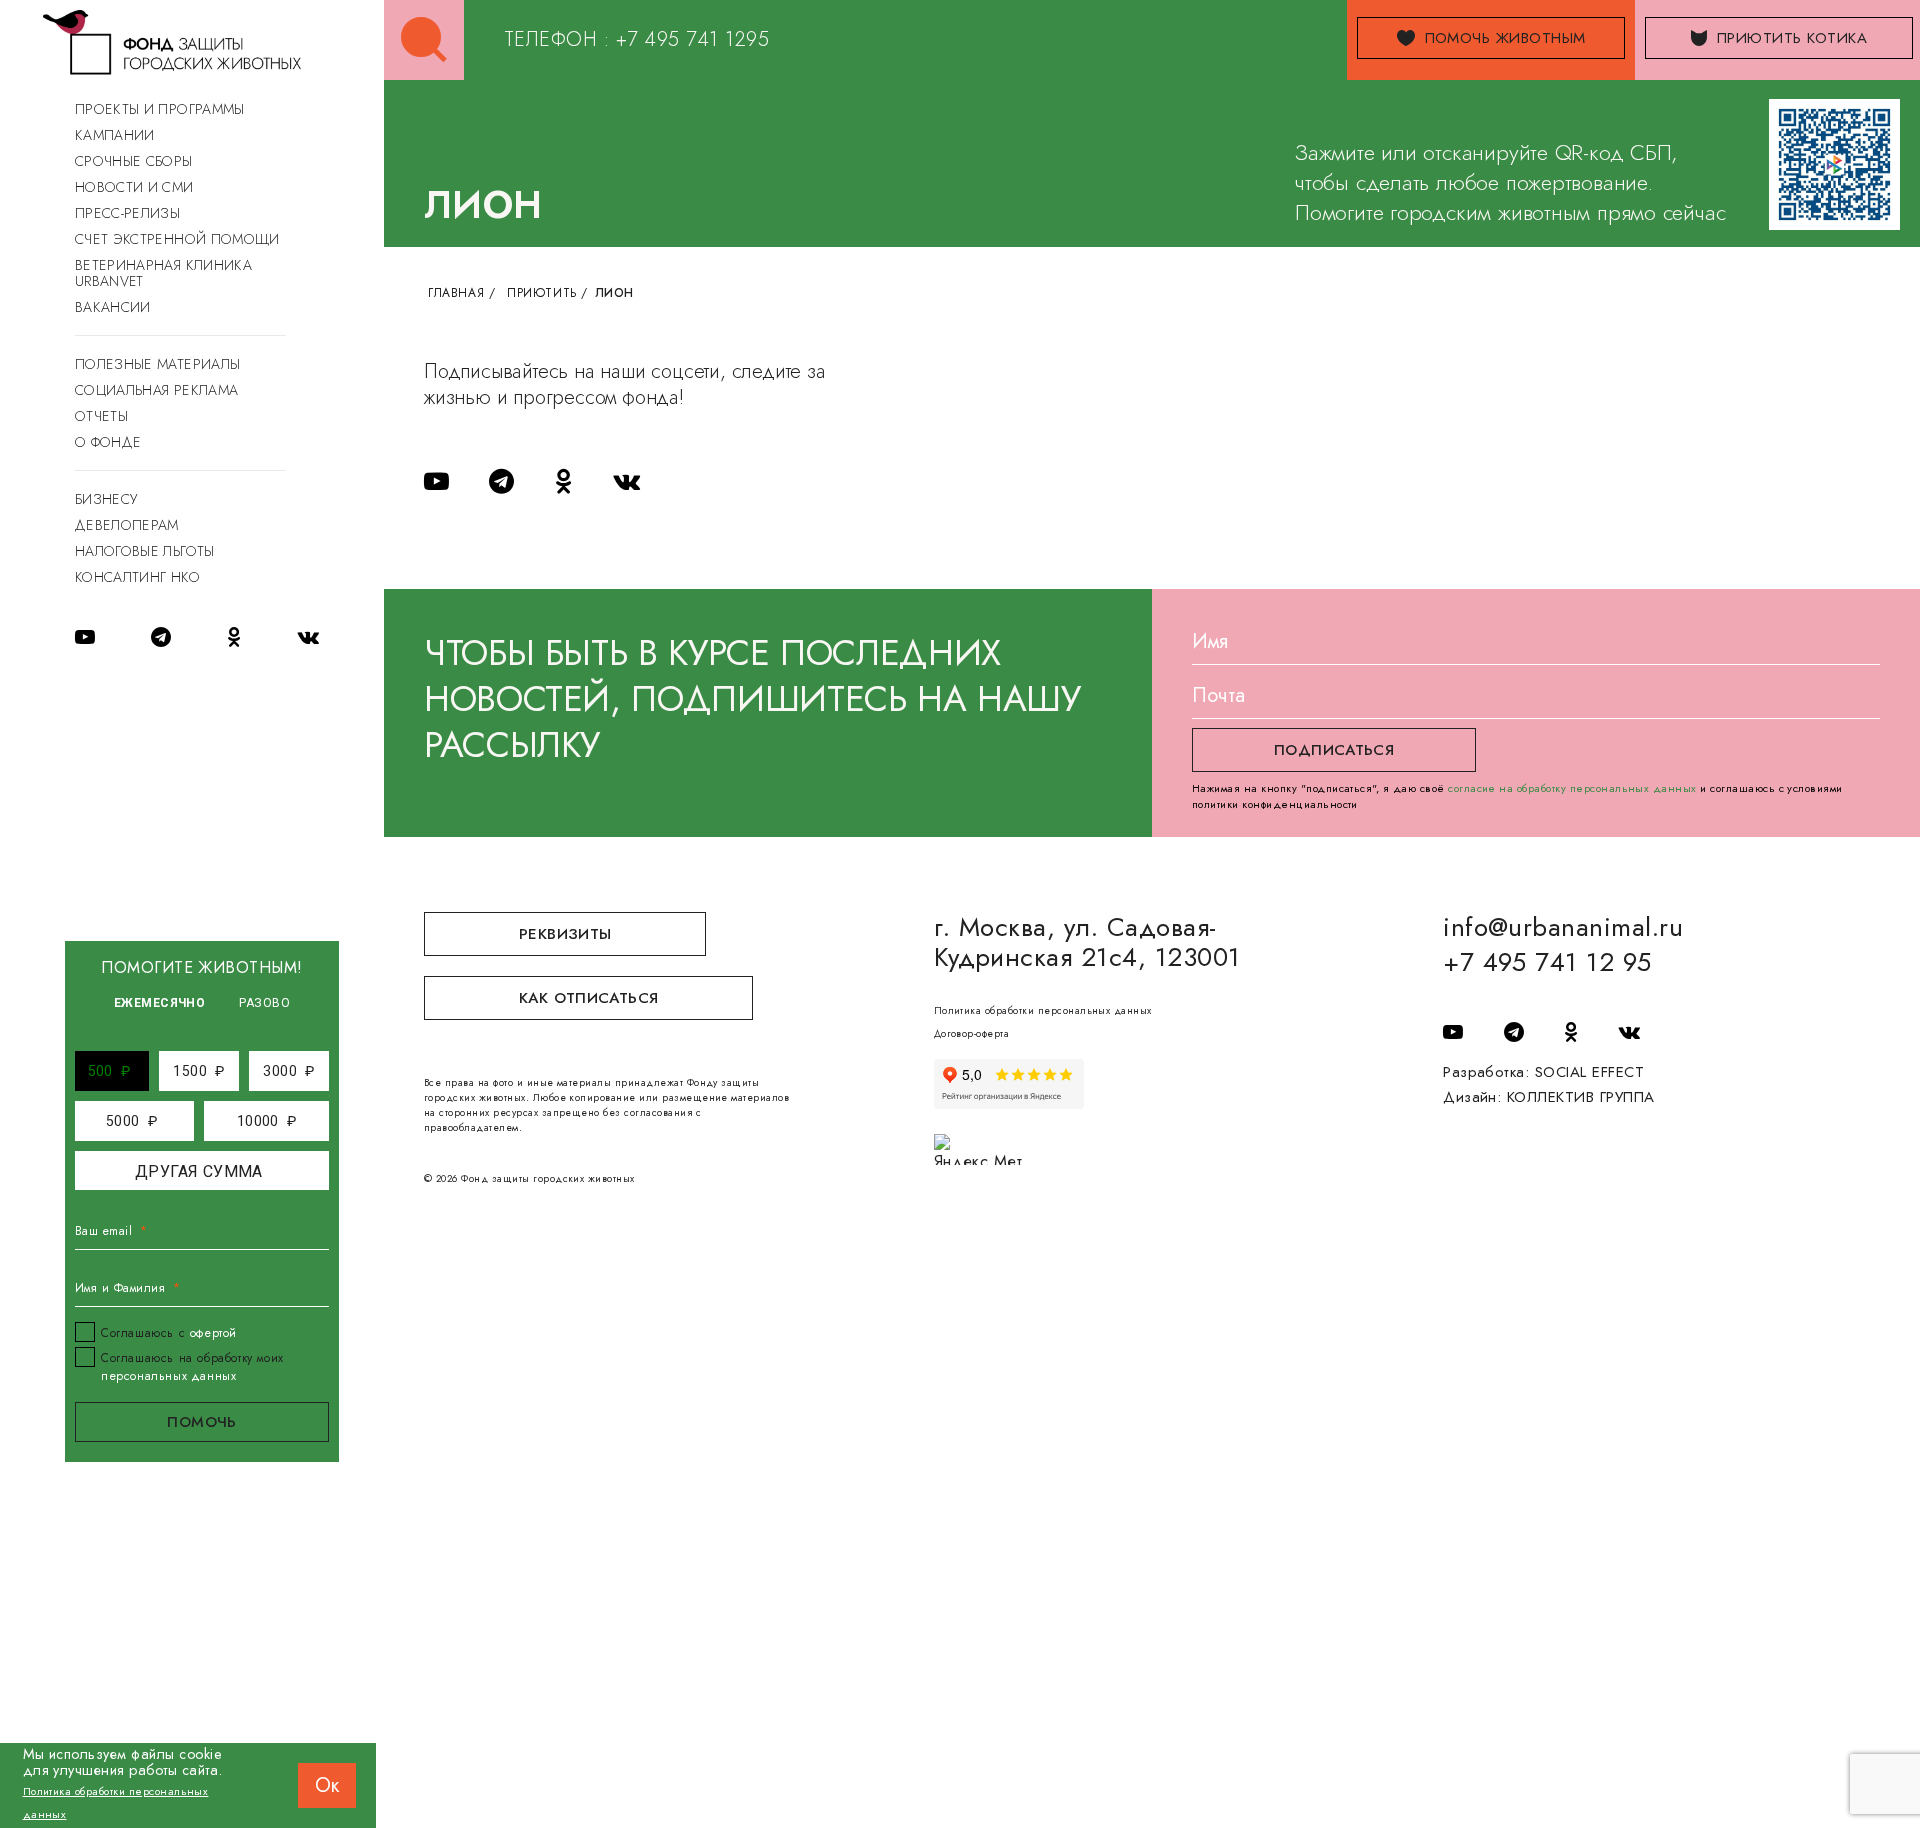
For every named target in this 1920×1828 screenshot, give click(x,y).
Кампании (115, 135)
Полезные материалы (157, 364)
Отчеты (101, 416)
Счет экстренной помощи (177, 239)
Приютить (542, 293)
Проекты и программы (160, 109)
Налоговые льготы (145, 551)
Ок (327, 1785)
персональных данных (168, 1376)
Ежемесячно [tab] (160, 1003)
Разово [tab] (264, 1003)
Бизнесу (106, 499)
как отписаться (588, 998)
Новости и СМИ (134, 187)
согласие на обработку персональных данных (1572, 788)
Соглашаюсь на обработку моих (192, 1367)
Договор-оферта (972, 1033)
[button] (109, 1071)
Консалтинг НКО (137, 577)
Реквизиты (565, 934)
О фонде (108, 442)
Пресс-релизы (127, 213)
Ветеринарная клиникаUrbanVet (163, 273)
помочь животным (1505, 38)
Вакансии (113, 307)
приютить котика (1792, 38)
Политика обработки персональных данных (1043, 1010)
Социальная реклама (156, 390)
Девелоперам (127, 525)
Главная (456, 293)
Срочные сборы (134, 161)
